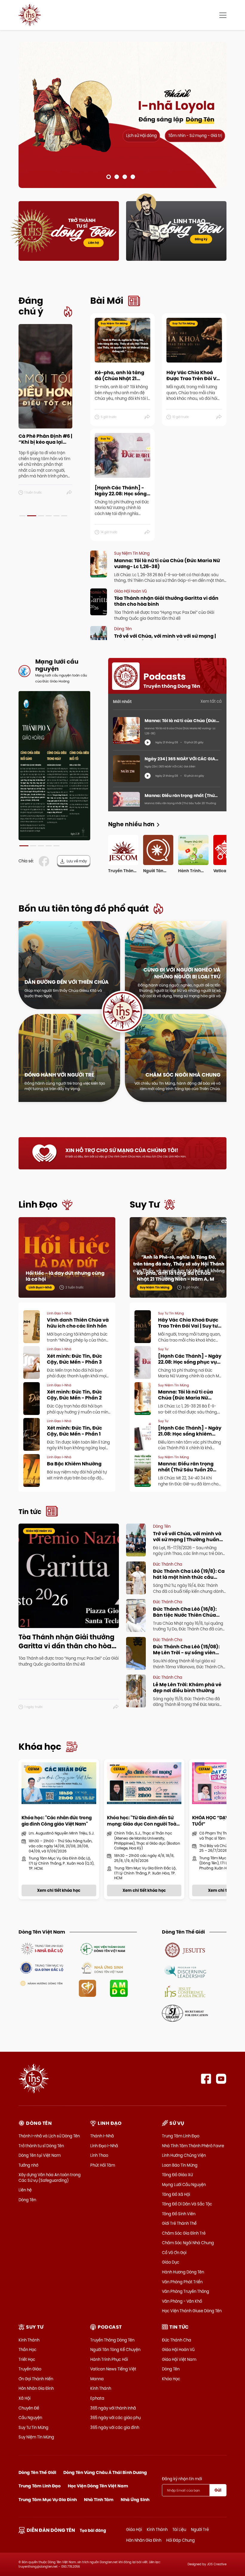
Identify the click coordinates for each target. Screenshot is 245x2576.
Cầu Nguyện (30, 2418)
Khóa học (40, 1747)
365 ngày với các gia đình (115, 2427)
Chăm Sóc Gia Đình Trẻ (184, 2233)
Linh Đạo (38, 1204)
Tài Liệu (179, 2529)
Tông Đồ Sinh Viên (179, 2214)
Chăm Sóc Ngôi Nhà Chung (188, 2243)
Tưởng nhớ (28, 2165)
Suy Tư (145, 1204)
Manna (97, 2379)
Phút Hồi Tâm (103, 2165)
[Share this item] (69, 493)
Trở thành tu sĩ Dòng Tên (41, 2146)
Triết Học (27, 2359)
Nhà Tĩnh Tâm (99, 2500)
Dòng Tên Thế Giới (37, 2472)
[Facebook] (206, 2079)
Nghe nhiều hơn (131, 824)
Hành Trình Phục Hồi (109, 2359)
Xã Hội (24, 2398)
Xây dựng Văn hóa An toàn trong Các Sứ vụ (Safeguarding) (50, 2177)
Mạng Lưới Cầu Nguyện (184, 2185)
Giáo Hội (134, 2529)
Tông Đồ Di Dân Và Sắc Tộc (187, 2204)
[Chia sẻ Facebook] (45, 861)
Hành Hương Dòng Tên (183, 2272)
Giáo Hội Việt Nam (179, 2359)
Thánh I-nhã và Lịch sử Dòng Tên (49, 2136)
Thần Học (27, 2350)
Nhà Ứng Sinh (135, 2500)
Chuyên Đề (29, 2408)
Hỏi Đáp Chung (180, 2540)
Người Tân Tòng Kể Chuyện (115, 2350)
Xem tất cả (211, 701)
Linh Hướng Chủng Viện (184, 2155)
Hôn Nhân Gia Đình (36, 2388)
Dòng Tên (27, 2200)
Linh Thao (99, 2155)
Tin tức (30, 1512)
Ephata (97, 2398)
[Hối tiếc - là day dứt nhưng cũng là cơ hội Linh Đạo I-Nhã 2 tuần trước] (67, 1257)
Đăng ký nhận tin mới (182, 2479)
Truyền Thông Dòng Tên (112, 2340)
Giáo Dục (171, 2262)
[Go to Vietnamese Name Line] (42, 1948)
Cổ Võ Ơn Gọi (174, 2253)
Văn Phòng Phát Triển (182, 2282)
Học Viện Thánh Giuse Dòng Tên (192, 2311)
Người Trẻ (200, 2529)
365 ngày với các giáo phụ (115, 2418)
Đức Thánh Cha (177, 2340)
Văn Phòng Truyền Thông (186, 2291)
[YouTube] (221, 2079)
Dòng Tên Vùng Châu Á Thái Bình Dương (105, 2472)
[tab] (22, 516)
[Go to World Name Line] (185, 1950)
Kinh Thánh (29, 2340)
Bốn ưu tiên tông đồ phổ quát (84, 908)
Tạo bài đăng (93, 2530)
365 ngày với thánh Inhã (113, 2408)
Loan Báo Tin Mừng (180, 2165)
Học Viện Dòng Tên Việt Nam (98, 2486)
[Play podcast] (148, 742)
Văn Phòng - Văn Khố (182, 2301)
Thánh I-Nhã (102, 2136)
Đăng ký (201, 239)
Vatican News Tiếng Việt (113, 2369)
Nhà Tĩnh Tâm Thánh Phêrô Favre (193, 2146)
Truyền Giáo (30, 2369)
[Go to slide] (109, 177)
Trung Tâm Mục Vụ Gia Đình (48, 2500)
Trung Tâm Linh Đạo (181, 2136)
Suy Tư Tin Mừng (33, 2427)
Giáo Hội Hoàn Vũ (178, 2350)
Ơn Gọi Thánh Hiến (36, 2379)
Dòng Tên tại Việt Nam (40, 2155)
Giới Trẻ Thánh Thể (179, 2223)
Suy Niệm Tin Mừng (36, 2437)
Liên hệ (94, 243)
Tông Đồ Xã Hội (176, 2194)
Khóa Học (171, 2379)
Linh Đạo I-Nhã (104, 2146)
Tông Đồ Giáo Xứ (177, 2175)
